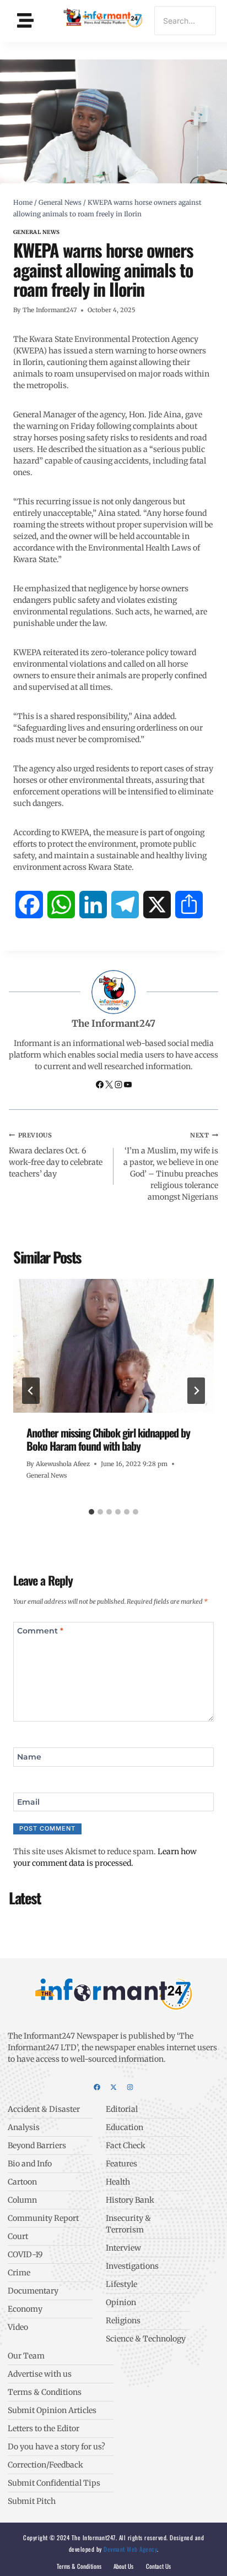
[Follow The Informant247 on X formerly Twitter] (110, 1086)
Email (28, 1801)
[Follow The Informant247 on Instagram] (119, 1086)
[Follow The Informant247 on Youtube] (128, 1086)
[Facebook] (97, 2087)
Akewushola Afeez (63, 1464)
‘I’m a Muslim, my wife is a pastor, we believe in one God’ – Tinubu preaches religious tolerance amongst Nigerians (171, 1167)
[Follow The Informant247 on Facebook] (101, 1086)
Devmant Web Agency (130, 2549)
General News (37, 232)
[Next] (196, 1391)
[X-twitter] (113, 2087)
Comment (40, 1631)
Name (29, 1757)
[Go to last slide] (31, 1391)
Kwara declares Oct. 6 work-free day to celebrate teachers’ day (56, 1155)
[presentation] (113, 1346)
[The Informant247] (103, 19)
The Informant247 (50, 310)
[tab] (91, 1512)
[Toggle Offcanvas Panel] (25, 21)
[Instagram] (130, 2087)
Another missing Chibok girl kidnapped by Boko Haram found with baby (108, 1439)
